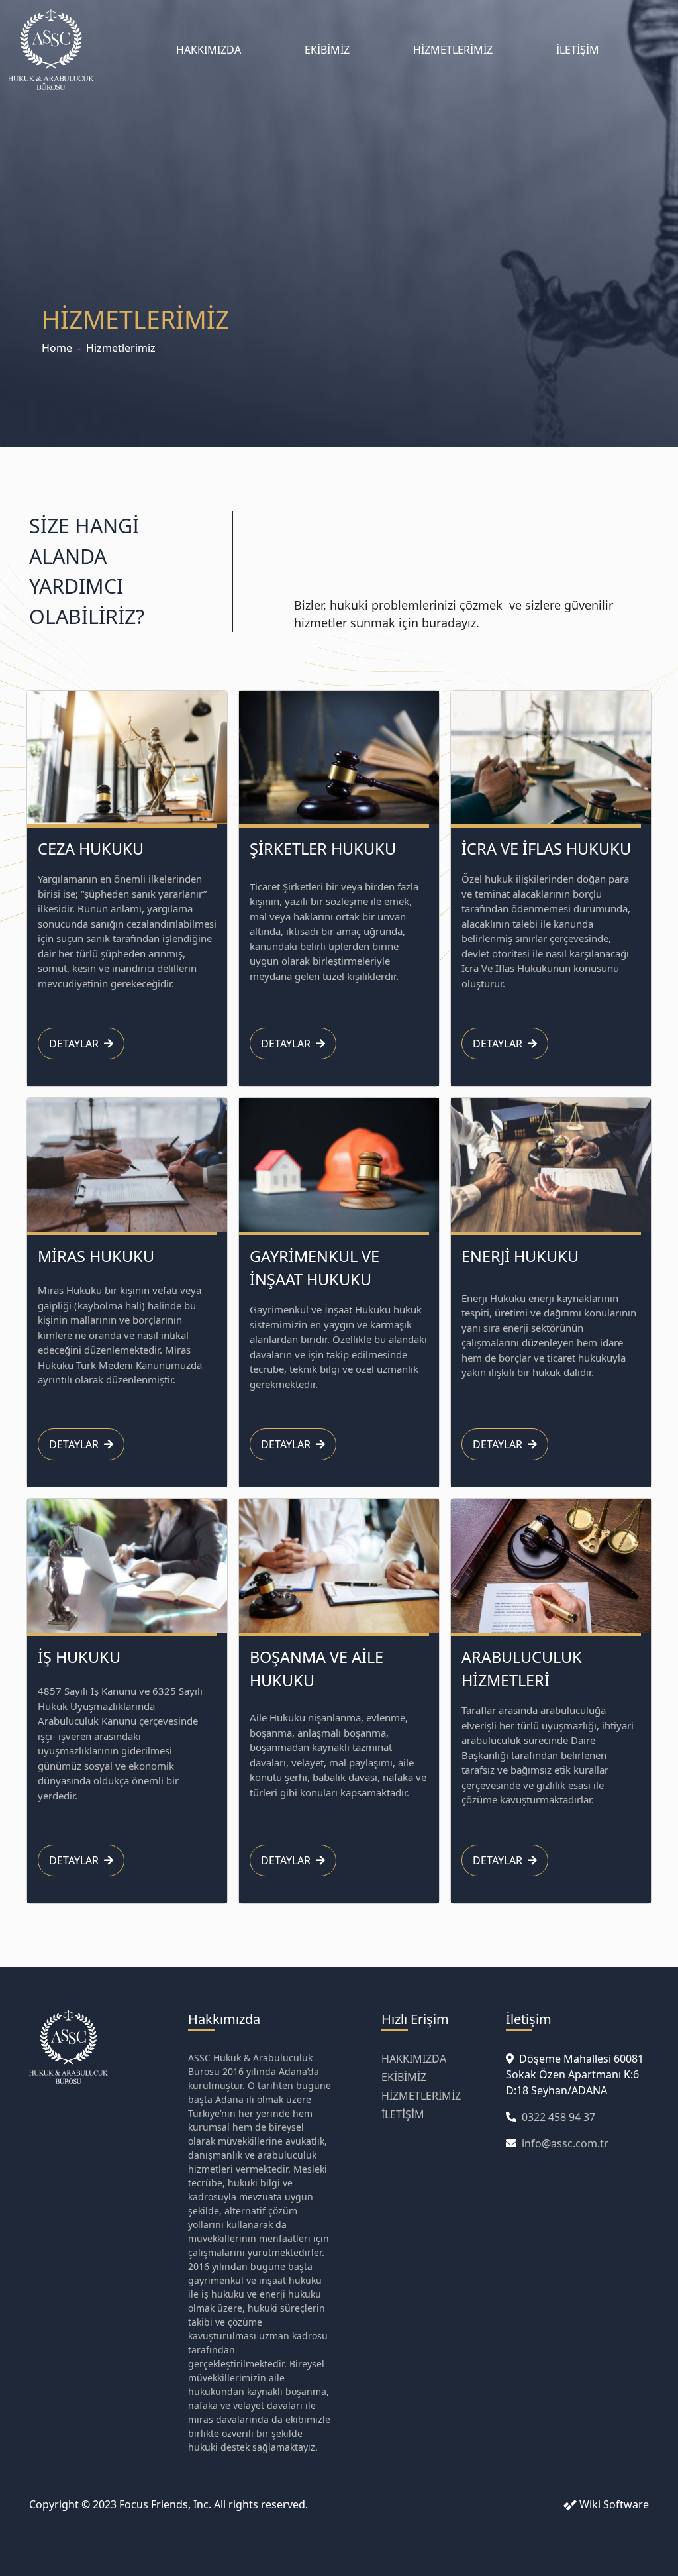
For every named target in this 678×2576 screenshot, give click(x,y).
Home (57, 348)
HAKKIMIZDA (209, 50)
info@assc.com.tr (565, 2143)
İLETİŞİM (578, 50)
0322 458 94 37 (558, 2117)
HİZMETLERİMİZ (453, 50)
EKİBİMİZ (327, 50)
